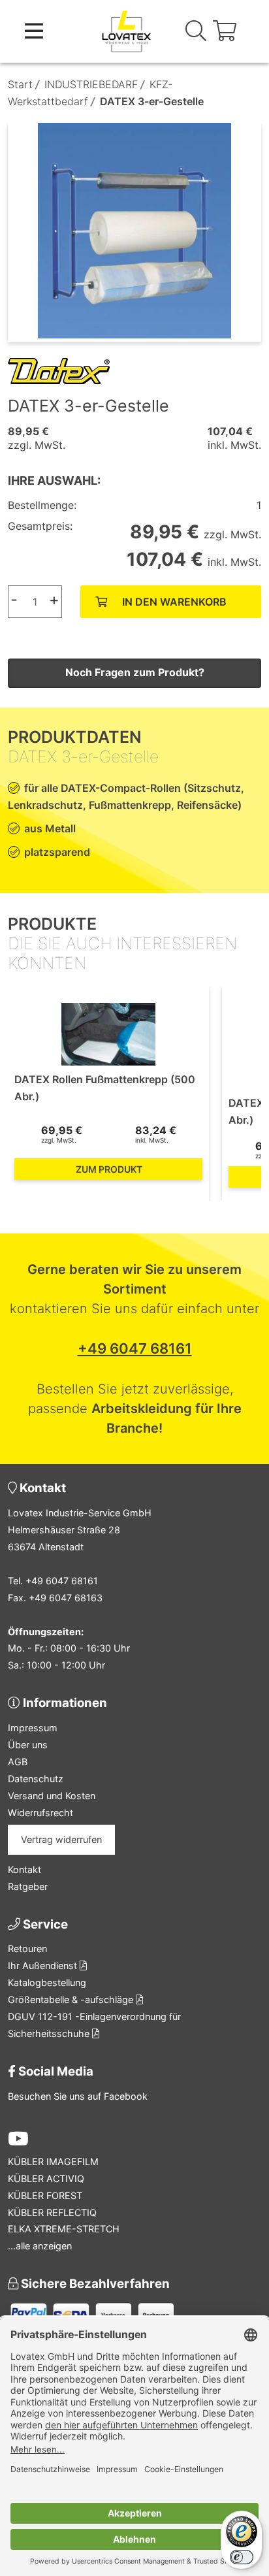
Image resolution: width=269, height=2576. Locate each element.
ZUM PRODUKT (109, 1169)
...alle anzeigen (40, 2246)
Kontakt (24, 1869)
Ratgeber (28, 1886)
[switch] (242, 2557)
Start (20, 84)
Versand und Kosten (52, 1796)
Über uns (28, 1745)
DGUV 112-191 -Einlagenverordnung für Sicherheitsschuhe (94, 2025)
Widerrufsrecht (40, 1813)
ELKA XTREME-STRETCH (64, 2229)
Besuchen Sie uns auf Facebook (78, 2096)
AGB (18, 1762)
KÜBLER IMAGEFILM (53, 2161)
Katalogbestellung (47, 1982)
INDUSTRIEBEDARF (91, 84)
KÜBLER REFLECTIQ (52, 2212)
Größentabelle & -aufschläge (72, 1999)
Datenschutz (36, 1779)
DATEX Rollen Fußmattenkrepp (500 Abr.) (105, 1088)
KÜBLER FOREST (45, 2195)
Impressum (33, 1728)
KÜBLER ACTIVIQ (46, 2178)
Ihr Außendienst (44, 1965)
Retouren (27, 1948)
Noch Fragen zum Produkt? (135, 672)
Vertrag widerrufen (61, 1839)
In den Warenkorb (174, 602)
